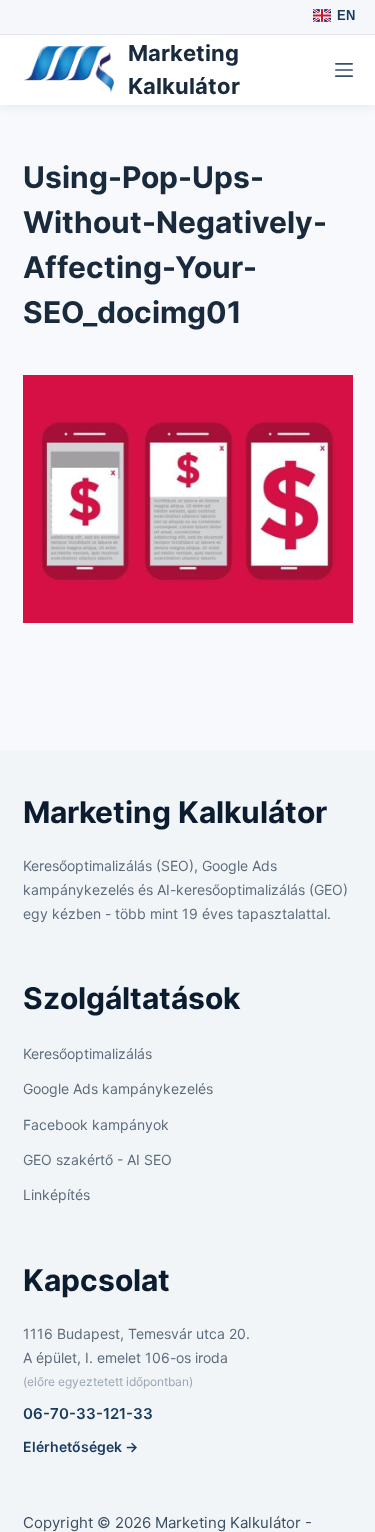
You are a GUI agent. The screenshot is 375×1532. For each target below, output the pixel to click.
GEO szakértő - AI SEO (97, 1159)
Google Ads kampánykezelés (118, 1088)
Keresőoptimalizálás (87, 1053)
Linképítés (56, 1194)
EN (346, 15)
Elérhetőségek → (80, 1446)
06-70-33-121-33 (88, 1413)
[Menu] (344, 70)
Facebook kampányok (96, 1124)
